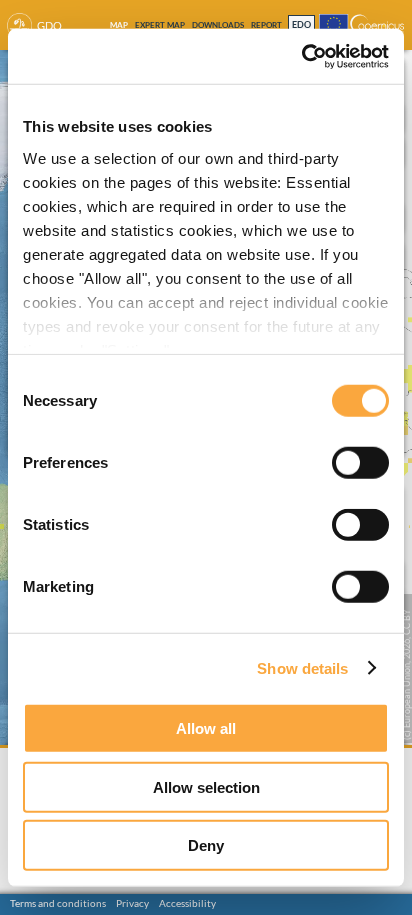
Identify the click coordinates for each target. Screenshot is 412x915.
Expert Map (160, 25)
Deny (206, 845)
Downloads (218, 25)
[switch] (360, 463)
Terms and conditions (58, 903)
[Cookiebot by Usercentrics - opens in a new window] (301, 56)
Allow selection (206, 786)
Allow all (206, 728)
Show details (302, 667)
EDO (301, 25)
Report (266, 25)
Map (119, 25)
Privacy (132, 903)
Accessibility (187, 903)
